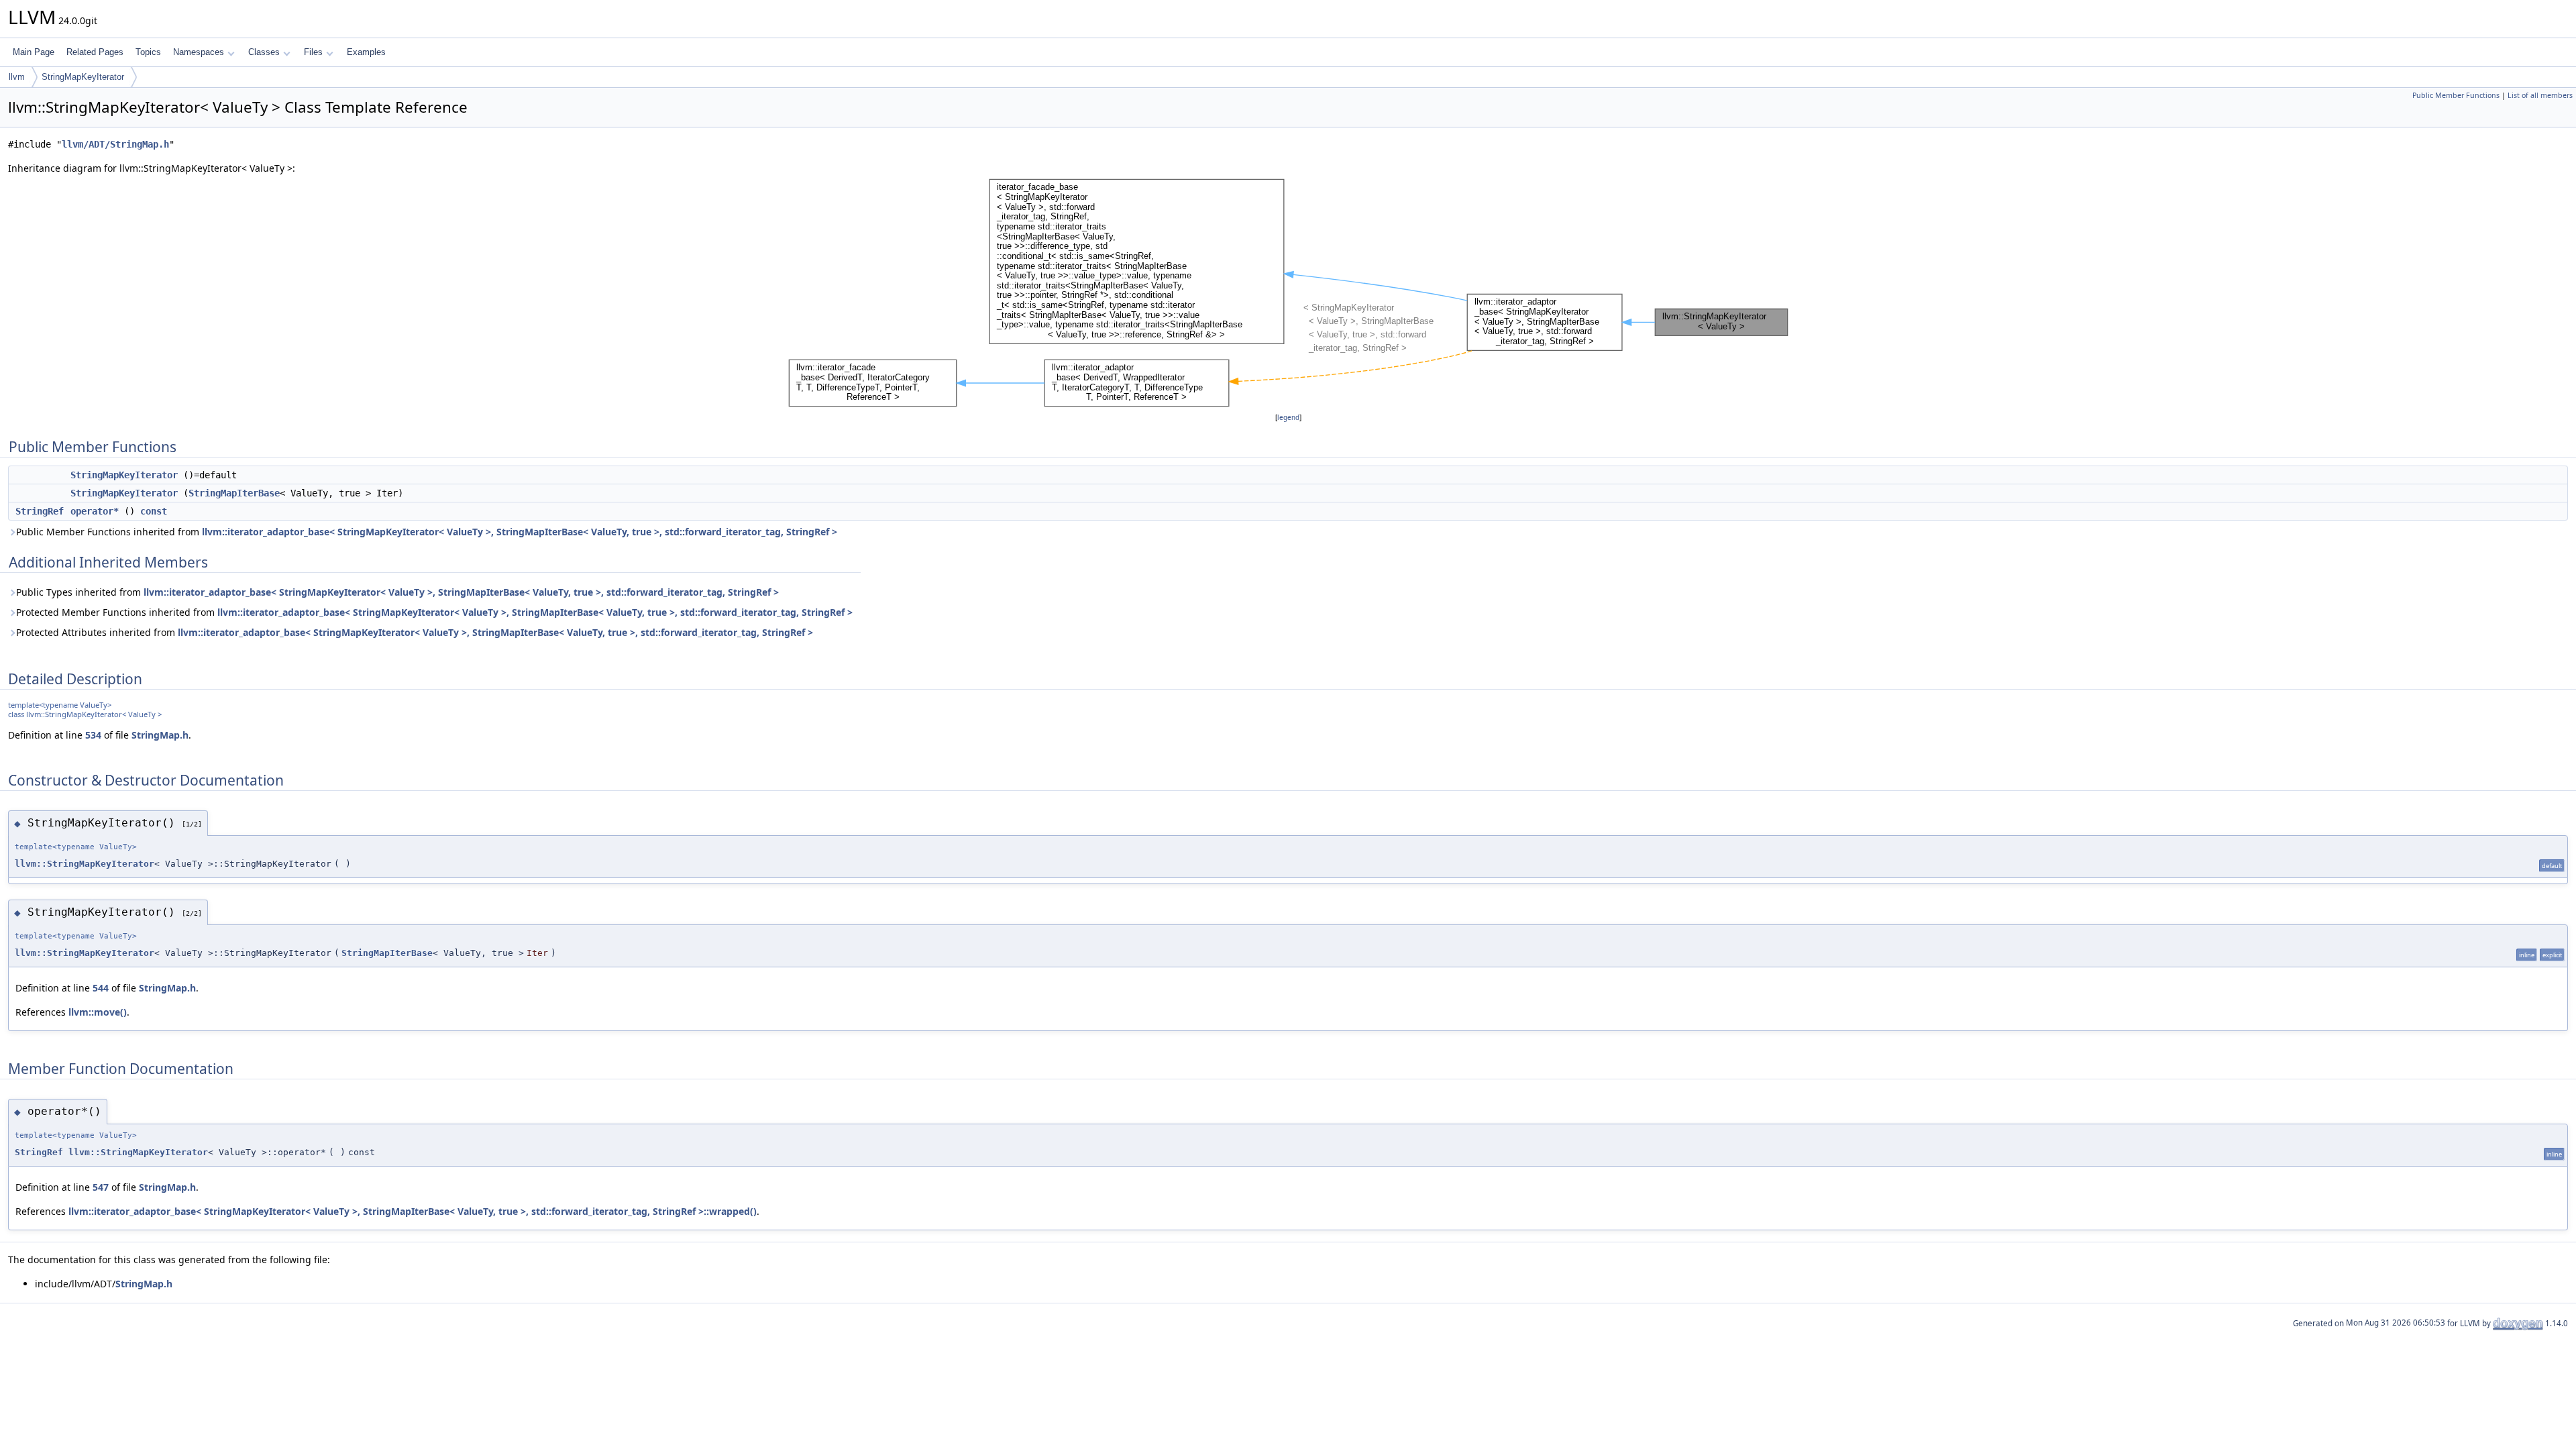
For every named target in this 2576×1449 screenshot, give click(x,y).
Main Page (34, 52)
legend (1288, 418)
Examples (366, 52)
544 (101, 988)
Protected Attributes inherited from (415, 632)
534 (93, 735)
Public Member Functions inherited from (427, 532)
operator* (95, 511)
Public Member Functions (2456, 95)
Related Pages (95, 52)
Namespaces (199, 52)
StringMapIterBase (234, 493)
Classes (264, 52)
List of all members (2540, 95)
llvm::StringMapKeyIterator (85, 864)
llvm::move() (98, 1012)
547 (101, 1187)
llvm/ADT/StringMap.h (115, 144)
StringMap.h (160, 735)
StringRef (40, 511)
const (154, 511)
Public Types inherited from (397, 592)
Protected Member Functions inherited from (434, 612)
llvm (17, 77)
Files (313, 52)
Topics (148, 52)
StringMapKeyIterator (83, 77)
